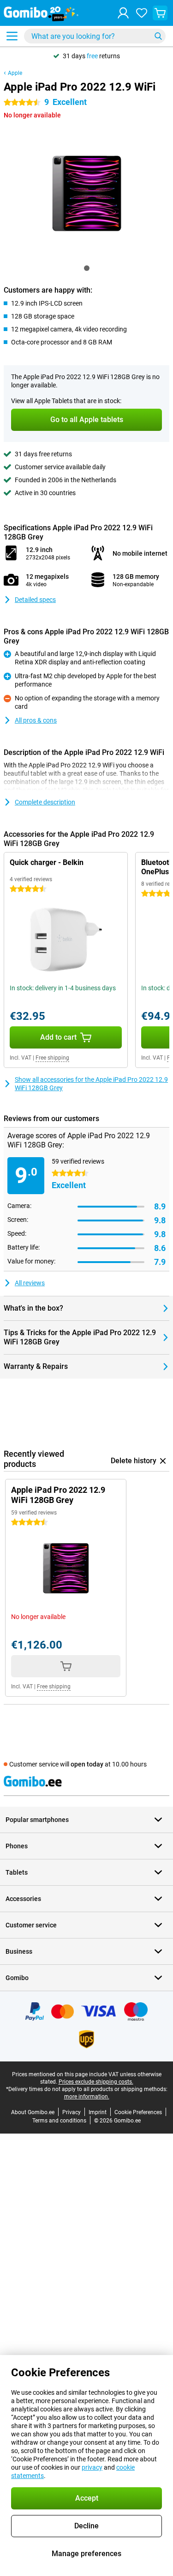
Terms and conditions (59, 2121)
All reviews (30, 1283)
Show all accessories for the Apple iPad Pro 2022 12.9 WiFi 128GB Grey (91, 1084)
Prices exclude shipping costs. (96, 2082)
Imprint (98, 2112)
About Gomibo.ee (33, 2112)
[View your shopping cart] (160, 13)
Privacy (72, 2112)
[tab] (87, 268)
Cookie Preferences (138, 2112)
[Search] (158, 36)
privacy (92, 2467)
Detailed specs (35, 600)
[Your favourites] (142, 13)
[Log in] (123, 13)
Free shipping (52, 1058)
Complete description (45, 802)
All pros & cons (36, 720)
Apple (15, 73)
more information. (87, 2097)
